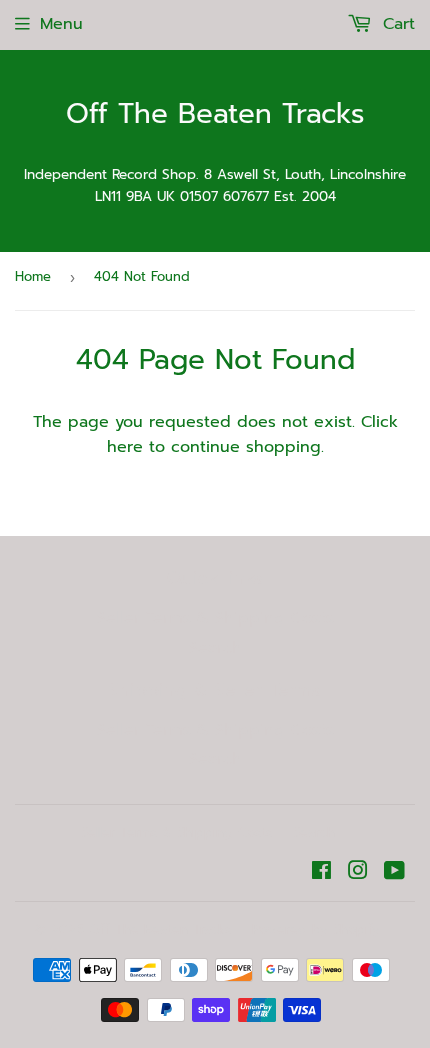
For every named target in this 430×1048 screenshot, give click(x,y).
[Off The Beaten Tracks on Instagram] (358, 873)
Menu (61, 24)
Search (215, 648)
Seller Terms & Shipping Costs (215, 618)
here (125, 447)
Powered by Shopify (316, 929)
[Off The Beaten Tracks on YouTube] (394, 873)
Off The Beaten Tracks (215, 114)
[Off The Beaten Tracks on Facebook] (321, 873)
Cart (396, 24)
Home (33, 276)
